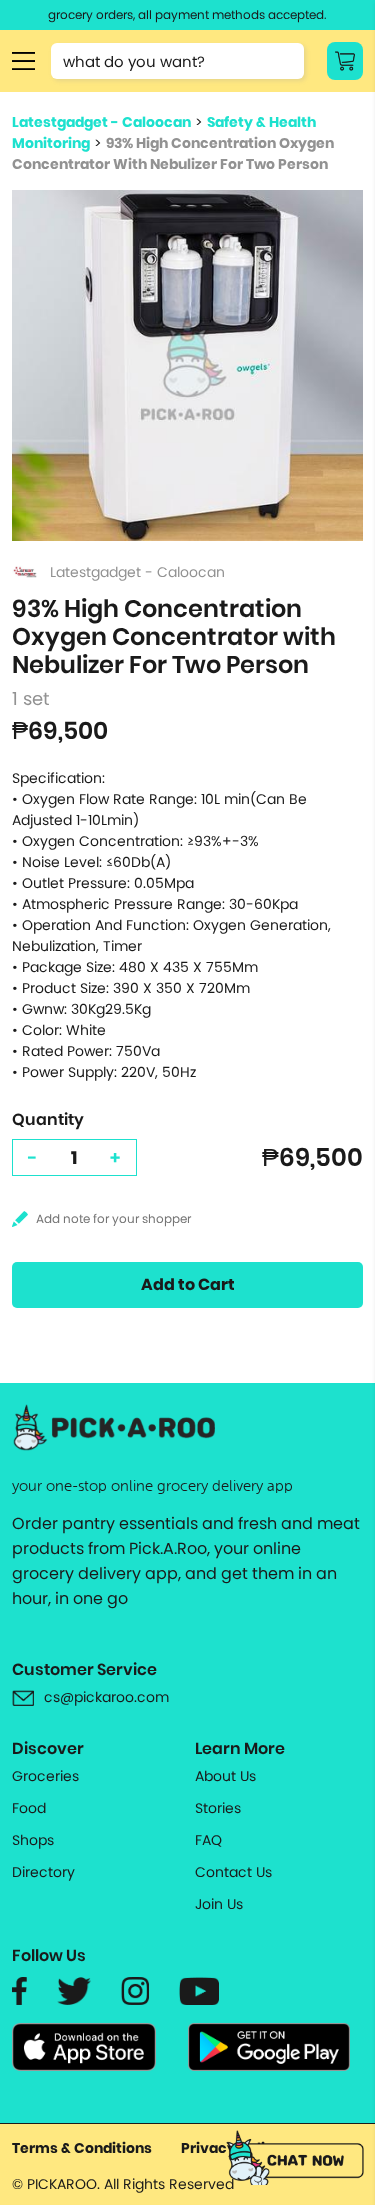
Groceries (45, 1776)
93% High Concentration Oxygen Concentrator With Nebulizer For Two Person (173, 153)
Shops (33, 1840)
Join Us (219, 1904)
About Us (225, 1776)
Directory (43, 1872)
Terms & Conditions (82, 2148)
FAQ (208, 1840)
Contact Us (233, 1872)
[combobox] (177, 61)
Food (29, 1808)
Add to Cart (188, 1284)
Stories (218, 1808)
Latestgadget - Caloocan (101, 122)
